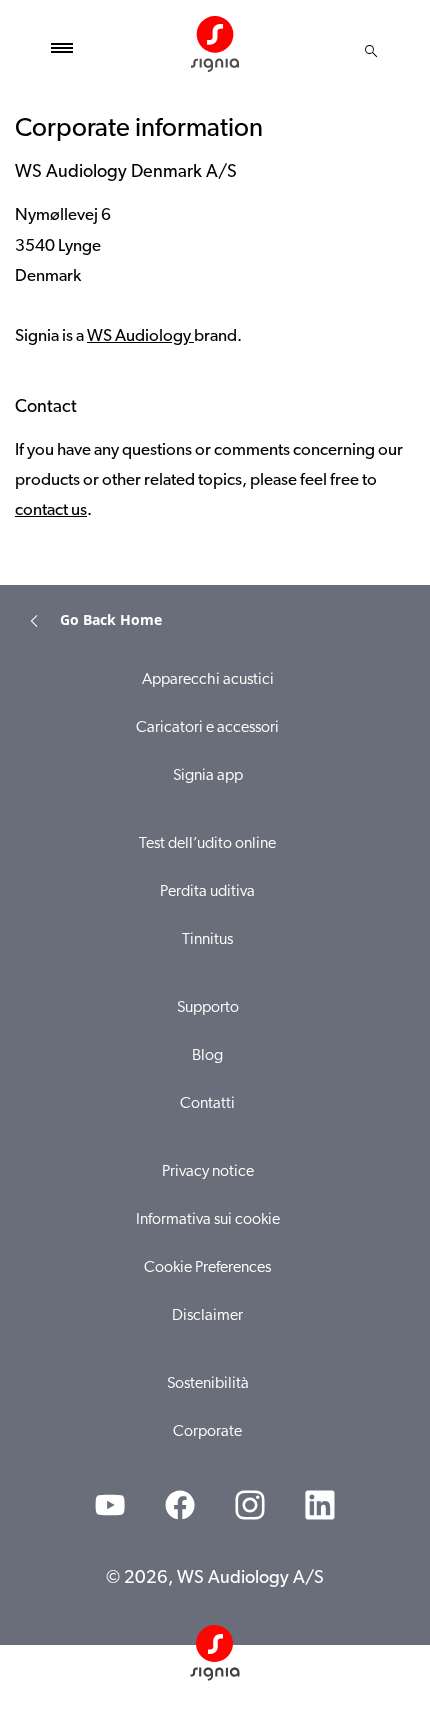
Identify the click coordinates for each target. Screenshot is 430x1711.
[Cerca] (371, 51)
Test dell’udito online (207, 844)
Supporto (208, 1008)
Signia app (208, 776)
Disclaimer (207, 1316)
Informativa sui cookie (208, 1220)
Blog (207, 1056)
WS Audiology (140, 336)
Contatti (207, 1104)
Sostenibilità (208, 1384)
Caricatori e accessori (207, 728)
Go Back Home (111, 619)
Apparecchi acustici (208, 680)
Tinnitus (207, 940)
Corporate (207, 1432)
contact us (51, 510)
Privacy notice (208, 1172)
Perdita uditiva (207, 892)
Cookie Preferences (207, 1268)
